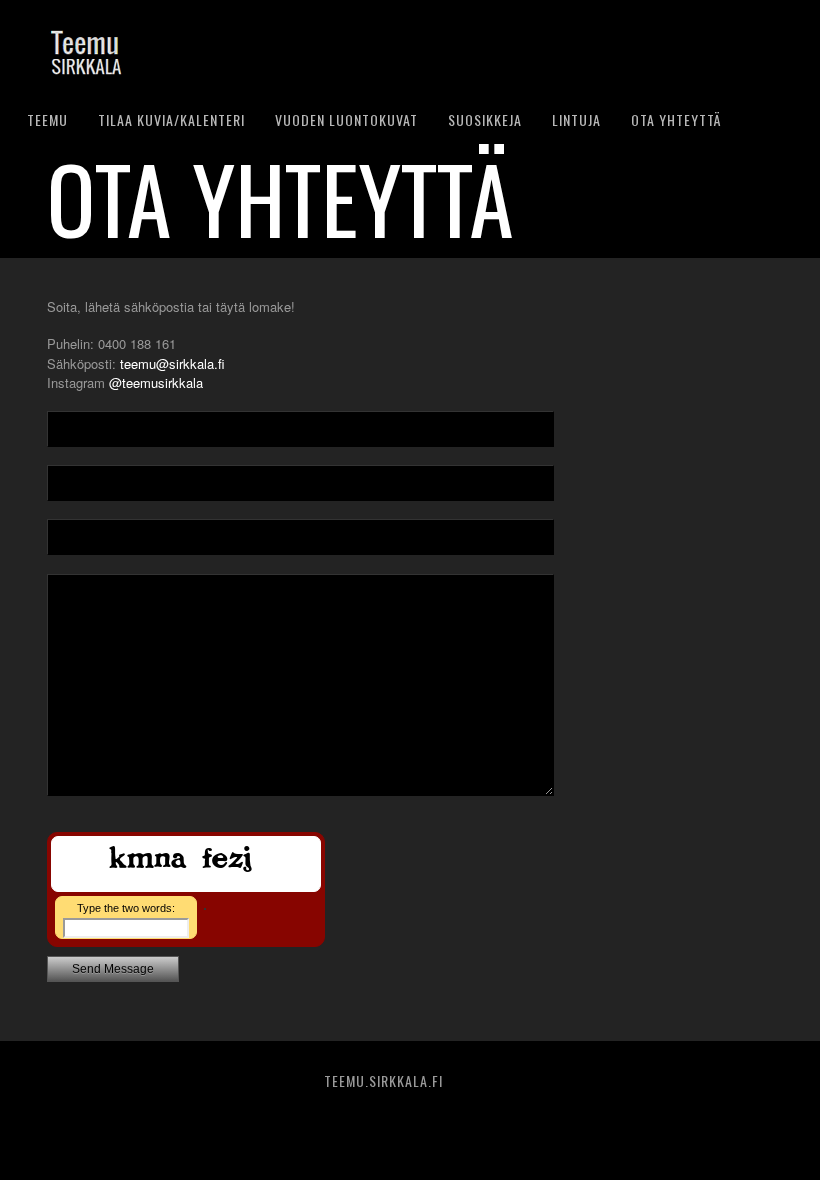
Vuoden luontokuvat (346, 119)
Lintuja (576, 119)
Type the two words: (126, 908)
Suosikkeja (485, 119)
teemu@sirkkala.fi (172, 363)
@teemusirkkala (156, 382)
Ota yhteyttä (676, 119)
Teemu (47, 119)
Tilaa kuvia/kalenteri (171, 119)
